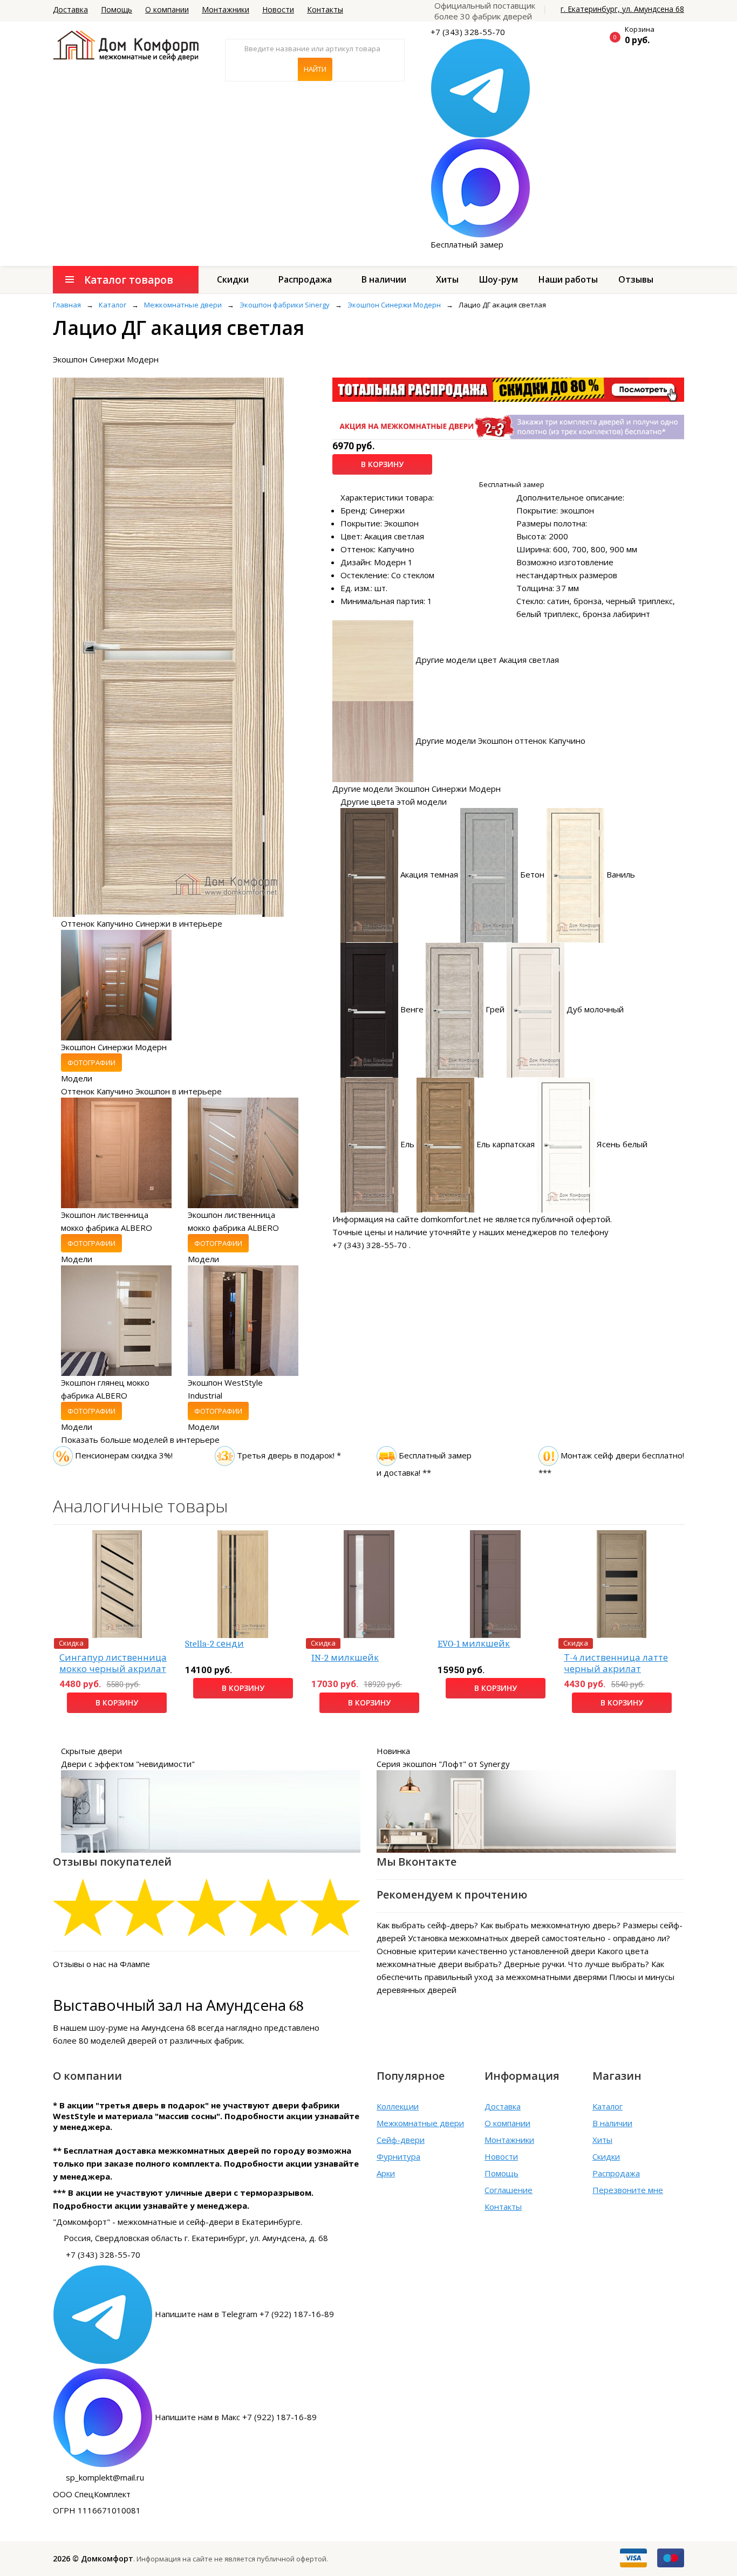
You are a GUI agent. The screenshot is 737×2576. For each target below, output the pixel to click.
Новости (278, 9)
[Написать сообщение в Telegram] (480, 87)
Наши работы (568, 279)
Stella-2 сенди (214, 1644)
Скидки (233, 279)
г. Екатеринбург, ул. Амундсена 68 (622, 9)
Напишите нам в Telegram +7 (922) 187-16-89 (244, 2314)
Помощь (117, 9)
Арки (386, 2173)
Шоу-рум (499, 279)
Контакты (325, 9)
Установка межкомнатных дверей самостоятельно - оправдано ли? (539, 1938)
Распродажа (305, 279)
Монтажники (226, 9)
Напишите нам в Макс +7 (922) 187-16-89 (236, 2417)
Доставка (70, 9)
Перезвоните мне (628, 2190)
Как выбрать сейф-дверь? (427, 1925)
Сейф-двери (401, 2140)
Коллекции (398, 2106)
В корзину (382, 464)
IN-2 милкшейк (345, 1658)
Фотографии (91, 1063)
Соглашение (509, 2190)
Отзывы (636, 279)
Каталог (608, 2106)
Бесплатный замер (467, 244)
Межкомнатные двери (420, 2123)
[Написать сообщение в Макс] (480, 187)
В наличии (384, 279)
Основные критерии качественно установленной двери (486, 1951)
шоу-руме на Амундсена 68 (142, 2027)
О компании (167, 9)
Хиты (447, 279)
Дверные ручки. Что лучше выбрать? (576, 1964)
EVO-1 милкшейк (474, 1644)
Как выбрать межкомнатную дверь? (550, 1925)
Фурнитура (398, 2156)
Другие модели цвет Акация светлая (487, 660)
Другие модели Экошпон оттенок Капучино (500, 741)
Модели (77, 1078)
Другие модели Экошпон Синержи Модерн (417, 789)
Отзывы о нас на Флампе (101, 1964)
